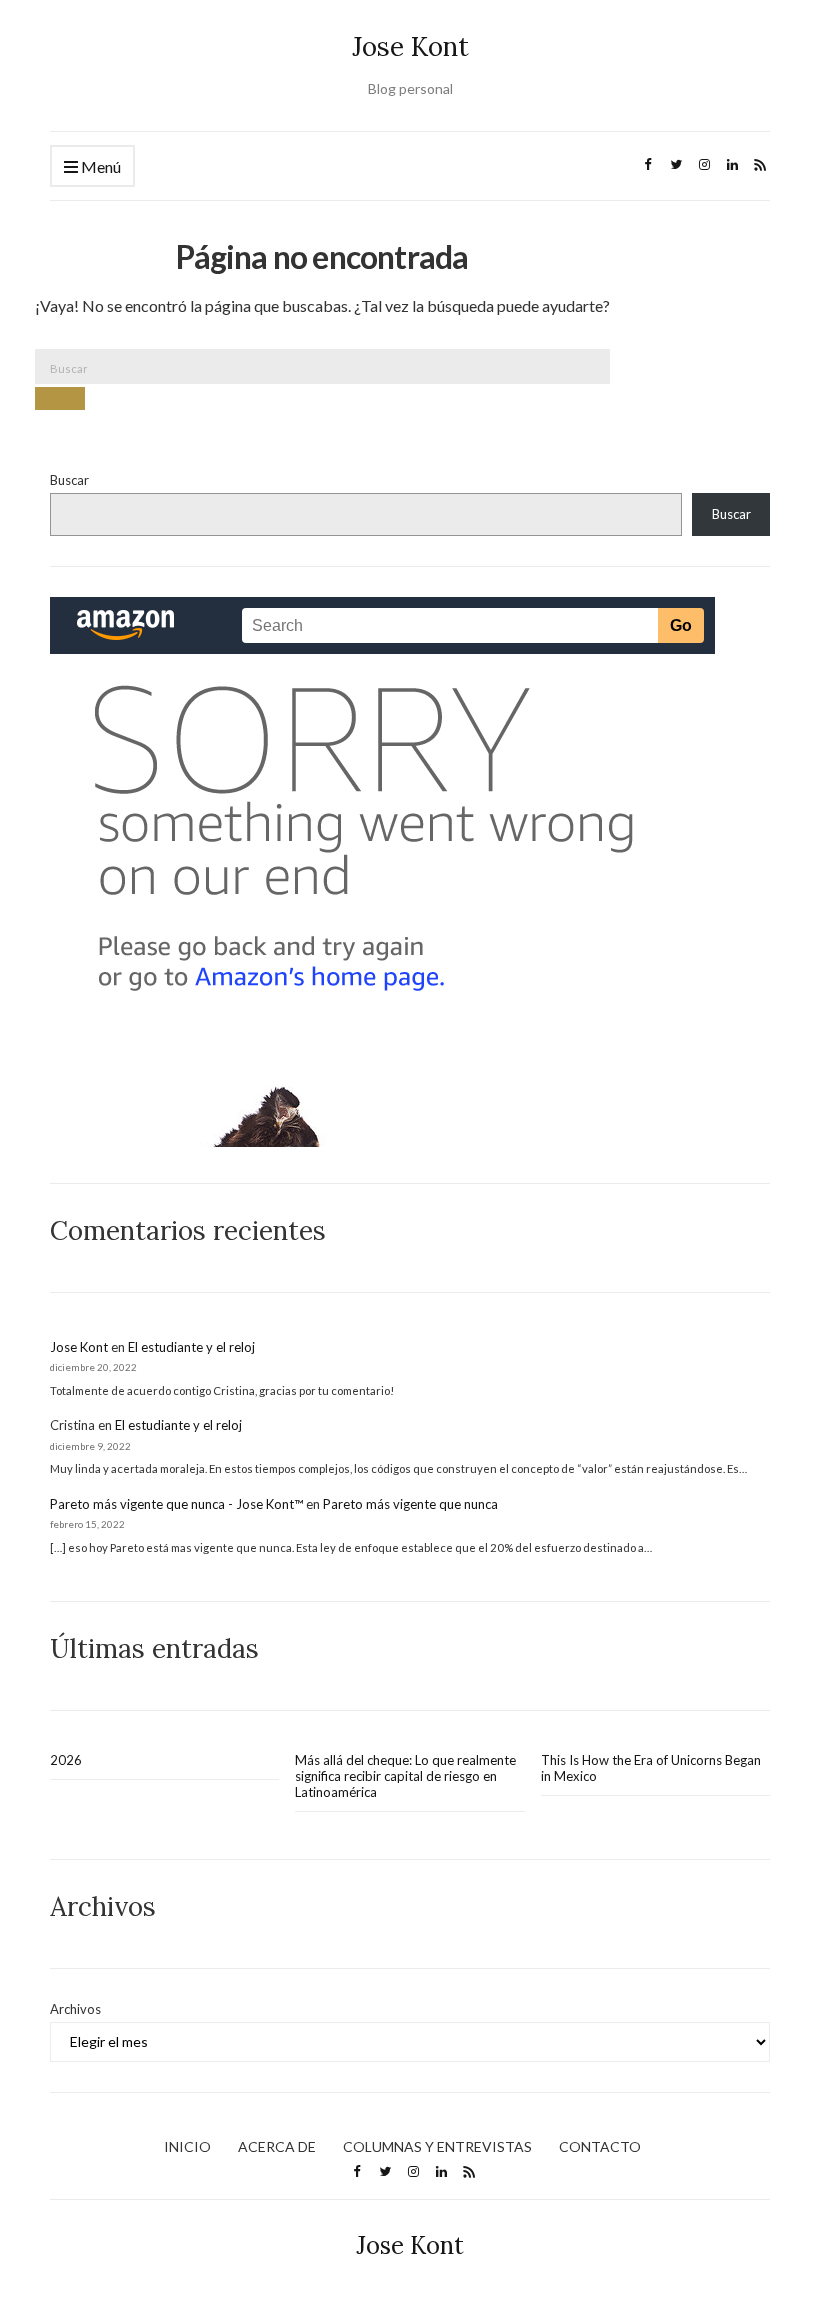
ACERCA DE (277, 2146)
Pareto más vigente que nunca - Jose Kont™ (176, 1504)
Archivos (75, 2009)
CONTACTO (600, 2146)
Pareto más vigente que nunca (410, 1504)
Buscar (69, 480)
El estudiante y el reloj (191, 1347)
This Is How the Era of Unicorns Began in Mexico (651, 1768)
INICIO (187, 2146)
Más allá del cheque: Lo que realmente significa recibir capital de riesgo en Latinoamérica (405, 1776)
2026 (66, 1760)
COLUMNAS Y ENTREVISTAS (437, 2146)
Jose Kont (410, 46)
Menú (99, 166)
